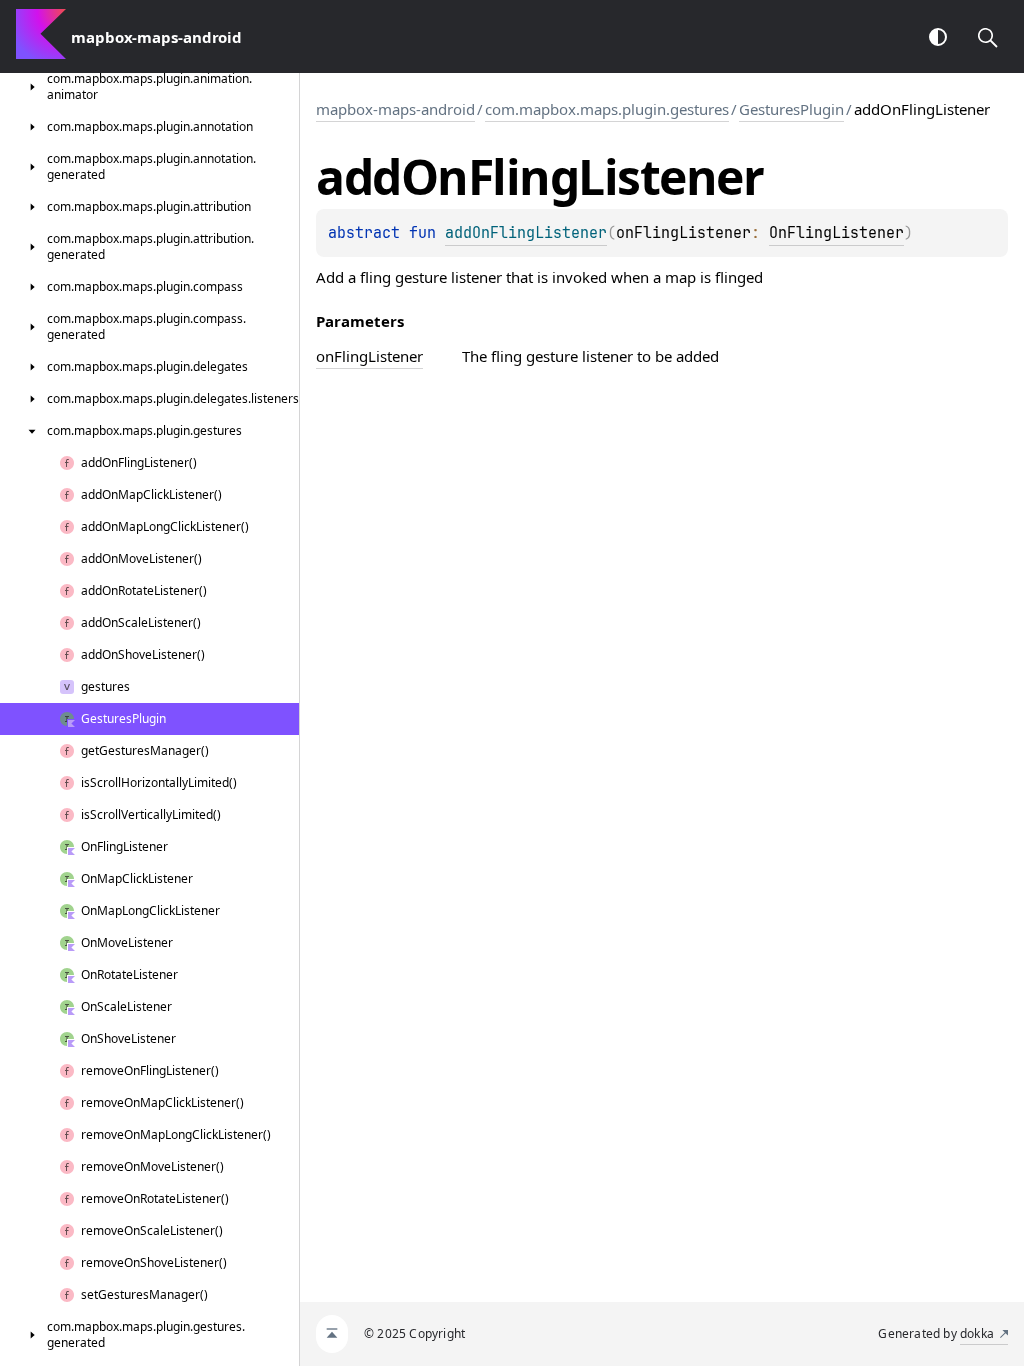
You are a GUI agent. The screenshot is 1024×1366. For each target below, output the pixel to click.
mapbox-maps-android (395, 109)
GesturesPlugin (791, 109)
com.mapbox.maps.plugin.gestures (607, 109)
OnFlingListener (836, 233)
